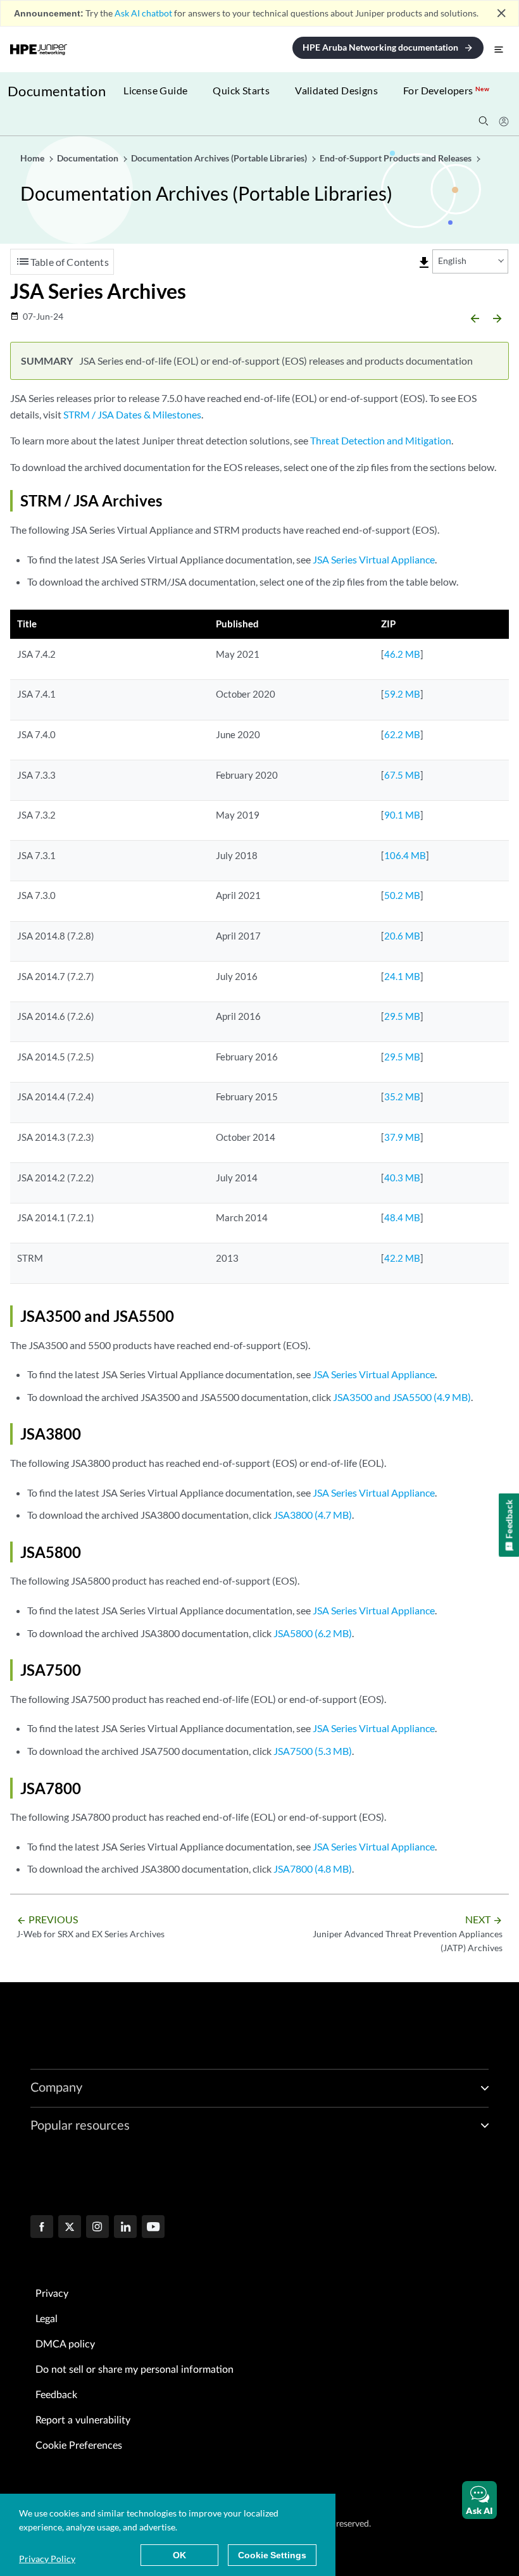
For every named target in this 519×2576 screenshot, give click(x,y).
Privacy (52, 2294)
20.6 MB (402, 936)
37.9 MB (402, 1137)
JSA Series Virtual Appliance (374, 559)
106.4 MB (405, 855)
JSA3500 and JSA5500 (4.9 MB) (402, 1397)
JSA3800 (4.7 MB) (313, 1515)
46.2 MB (402, 654)
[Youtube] (153, 2228)
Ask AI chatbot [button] (143, 13)
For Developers (446, 90)
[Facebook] (42, 2228)
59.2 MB (402, 694)
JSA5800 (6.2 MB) (313, 1633)
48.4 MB (402, 1217)
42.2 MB (402, 1258)
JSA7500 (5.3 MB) (313, 1751)
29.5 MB (402, 1016)
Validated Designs (336, 90)
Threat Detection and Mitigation (381, 440)
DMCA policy (65, 2344)
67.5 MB (402, 775)
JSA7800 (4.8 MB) (313, 1869)
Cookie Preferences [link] (79, 2446)
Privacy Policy (47, 2559)
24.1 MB (402, 976)
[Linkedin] (125, 2228)
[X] (70, 2228)
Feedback (56, 2395)
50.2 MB (402, 895)
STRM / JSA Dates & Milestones (132, 414)
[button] (479, 2500)
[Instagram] (97, 2228)
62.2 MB (402, 734)
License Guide (155, 90)
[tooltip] (424, 263)
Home (33, 158)
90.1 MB (402, 815)
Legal (47, 2319)
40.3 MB (402, 1178)
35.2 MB (402, 1096)
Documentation (57, 91)
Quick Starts (241, 90)
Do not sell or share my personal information (134, 2370)
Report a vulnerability (83, 2420)
